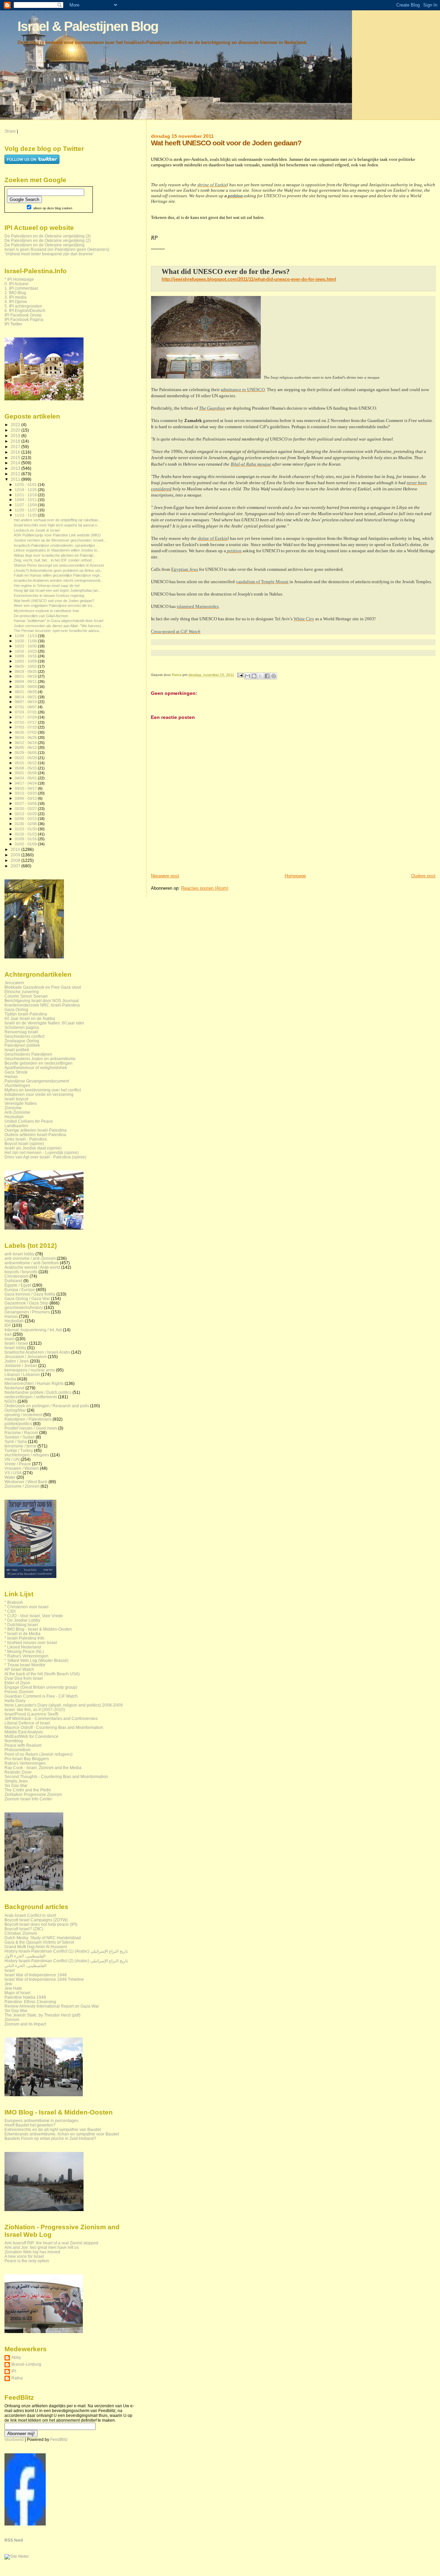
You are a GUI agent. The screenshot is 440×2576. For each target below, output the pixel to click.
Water (10, 1477)
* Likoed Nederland (23, 1647)
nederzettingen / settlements (31, 1397)
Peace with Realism (23, 1745)
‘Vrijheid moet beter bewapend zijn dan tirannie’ (49, 254)
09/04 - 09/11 (26, 681)
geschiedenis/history (24, 1307)
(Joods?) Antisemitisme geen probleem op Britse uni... (58, 570)
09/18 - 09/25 (26, 671)
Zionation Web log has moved (32, 2252)
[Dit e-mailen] (247, 676)
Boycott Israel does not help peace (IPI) (41, 1924)
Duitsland (13, 1281)
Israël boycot (16, 1099)
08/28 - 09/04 (26, 687)
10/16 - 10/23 (26, 651)
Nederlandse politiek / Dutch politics (38, 1392)
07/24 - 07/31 (26, 712)
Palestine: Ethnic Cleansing (30, 2002)
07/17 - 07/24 (26, 717)
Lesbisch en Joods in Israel (37, 530)
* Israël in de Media (23, 1634)
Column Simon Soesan (26, 996)
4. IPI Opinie (16, 302)
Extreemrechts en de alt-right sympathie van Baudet (53, 2129)
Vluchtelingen (17, 1085)
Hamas (11, 1076)
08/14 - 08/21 (26, 697)
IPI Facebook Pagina (24, 319)
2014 (16, 463)
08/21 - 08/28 (26, 692)
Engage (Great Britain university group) (41, 1687)
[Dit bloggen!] (254, 676)
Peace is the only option (27, 2261)
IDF (8, 1325)
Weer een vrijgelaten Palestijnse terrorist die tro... (54, 606)
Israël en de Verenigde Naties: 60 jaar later (44, 1023)
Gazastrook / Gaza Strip (26, 1303)
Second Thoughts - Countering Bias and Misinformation (56, 1776)
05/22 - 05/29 (26, 758)
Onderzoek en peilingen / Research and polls (47, 1406)
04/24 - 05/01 (26, 778)
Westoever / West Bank (26, 1482)
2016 (16, 452)
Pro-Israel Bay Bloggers (27, 1759)
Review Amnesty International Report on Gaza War (52, 2006)
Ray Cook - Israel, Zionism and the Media (43, 1768)
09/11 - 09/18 (26, 676)
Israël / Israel (16, 1343)
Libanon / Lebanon (22, 1374)
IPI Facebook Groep (23, 315)
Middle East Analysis (24, 1732)
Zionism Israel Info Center (28, 1799)
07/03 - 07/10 (26, 727)
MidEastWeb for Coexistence (31, 1736)
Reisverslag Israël (21, 1032)
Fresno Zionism (19, 1692)
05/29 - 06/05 (26, 753)
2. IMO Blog (15, 293)
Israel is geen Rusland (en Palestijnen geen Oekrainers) (57, 249)
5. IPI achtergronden (23, 306)
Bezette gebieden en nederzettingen (38, 1063)
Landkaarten (16, 1126)
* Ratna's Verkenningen (26, 1656)
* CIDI (10, 1611)
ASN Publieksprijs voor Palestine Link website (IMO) (57, 535)
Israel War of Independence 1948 (36, 1975)
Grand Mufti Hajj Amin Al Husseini (36, 1947)
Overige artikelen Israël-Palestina (36, 1130)
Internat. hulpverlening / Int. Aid (33, 1330)
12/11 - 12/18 (26, 495)
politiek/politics (18, 1424)
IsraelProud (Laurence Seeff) (31, 1714)
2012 (16, 474)
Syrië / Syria (16, 1441)
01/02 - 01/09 (26, 844)
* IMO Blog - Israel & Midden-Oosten (38, 1629)
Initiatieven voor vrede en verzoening (39, 1094)
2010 (16, 849)
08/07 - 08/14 (26, 702)
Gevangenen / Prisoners (27, 1312)
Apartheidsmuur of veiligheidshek (36, 1068)
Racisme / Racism (21, 1433)
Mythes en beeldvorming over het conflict (43, 1090)
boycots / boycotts (21, 1272)
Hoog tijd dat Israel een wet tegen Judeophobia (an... (57, 590)
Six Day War (16, 1785)
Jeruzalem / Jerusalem (26, 1357)
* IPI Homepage (19, 279)
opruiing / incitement (23, 1415)
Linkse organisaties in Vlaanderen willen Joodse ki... (57, 550)
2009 (16, 855)
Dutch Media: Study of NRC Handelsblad (43, 1938)
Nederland (14, 1388)
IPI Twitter (13, 324)
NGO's (10, 1401)
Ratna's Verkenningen (25, 1763)
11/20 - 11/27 (26, 510)
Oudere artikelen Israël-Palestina (35, 1135)
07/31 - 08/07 (26, 707)
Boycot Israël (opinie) (24, 1143)
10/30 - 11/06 (26, 641)
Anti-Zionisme (17, 1112)
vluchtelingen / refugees (27, 1455)
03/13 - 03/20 (26, 793)
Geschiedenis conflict (24, 1036)
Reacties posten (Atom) (205, 888)
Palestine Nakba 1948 (25, 1997)
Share (10, 131)
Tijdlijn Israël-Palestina (26, 1014)
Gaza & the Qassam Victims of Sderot (39, 1942)
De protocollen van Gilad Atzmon (41, 616)
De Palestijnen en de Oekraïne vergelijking (45, 245)
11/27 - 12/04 (26, 505)
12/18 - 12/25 (26, 490)
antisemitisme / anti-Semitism (32, 1263)
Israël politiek (17, 1050)
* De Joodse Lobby (22, 1620)
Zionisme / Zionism (22, 1486)
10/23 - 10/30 (26, 646)
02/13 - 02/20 (26, 814)
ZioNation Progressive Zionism (33, 1794)
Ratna (17, 2378)
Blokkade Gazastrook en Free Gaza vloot (43, 987)
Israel (10, 1970)
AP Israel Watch (19, 1669)
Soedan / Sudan (20, 1437)
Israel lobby (15, 1348)
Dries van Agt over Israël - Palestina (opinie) (45, 1157)
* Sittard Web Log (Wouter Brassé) (36, 1660)
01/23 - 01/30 (26, 829)
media (10, 1379)
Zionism (12, 2019)
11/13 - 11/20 (26, 515)
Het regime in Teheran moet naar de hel (47, 586)
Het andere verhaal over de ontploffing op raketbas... (58, 520)
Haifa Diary (15, 1701)
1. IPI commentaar (21, 288)
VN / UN (12, 1459)
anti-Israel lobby (19, 1254)
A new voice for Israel (24, 2256)
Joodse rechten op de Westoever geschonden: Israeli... (60, 540)
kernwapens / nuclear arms (30, 1370)
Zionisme (13, 1108)
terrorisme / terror (20, 1446)
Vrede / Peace (18, 1464)
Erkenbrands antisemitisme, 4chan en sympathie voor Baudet (62, 2134)
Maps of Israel (18, 1993)
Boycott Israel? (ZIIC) (24, 1929)
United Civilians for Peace (29, 1121)
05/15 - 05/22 (26, 763)
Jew (8, 1984)
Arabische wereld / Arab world (32, 1267)
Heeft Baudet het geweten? (30, 2125)
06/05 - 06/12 (26, 747)
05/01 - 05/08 (26, 773)
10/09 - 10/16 (26, 656)
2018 (16, 441)
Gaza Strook (16, 1072)
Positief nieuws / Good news (31, 1428)
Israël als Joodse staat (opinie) (33, 1148)
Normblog (14, 1741)
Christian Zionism (21, 1933)
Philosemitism (18, 1750)
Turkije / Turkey (19, 1450)
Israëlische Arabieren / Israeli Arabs (37, 1352)
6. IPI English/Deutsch (25, 310)
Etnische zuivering (22, 992)
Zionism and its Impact (25, 2024)
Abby (16, 2357)
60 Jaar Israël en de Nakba (30, 1018)
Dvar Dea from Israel (24, 1678)
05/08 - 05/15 (26, 768)
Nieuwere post (165, 876)
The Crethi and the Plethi (28, 1790)
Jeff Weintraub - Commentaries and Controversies (51, 1718)
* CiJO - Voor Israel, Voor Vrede (34, 1616)
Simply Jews (16, 1781)
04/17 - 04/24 (26, 783)
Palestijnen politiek (22, 1045)
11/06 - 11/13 (26, 636)
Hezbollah (14, 1117)
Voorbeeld (14, 2440)
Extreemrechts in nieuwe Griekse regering (49, 596)
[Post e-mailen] (240, 675)
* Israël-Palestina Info (24, 1638)
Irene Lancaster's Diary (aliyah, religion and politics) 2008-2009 (64, 1705)
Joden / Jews (17, 1361)
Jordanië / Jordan (21, 1365)
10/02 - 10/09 (26, 661)
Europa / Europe (20, 1290)
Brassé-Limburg (26, 2364)
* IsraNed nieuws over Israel (31, 1642)
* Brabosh (14, 1602)
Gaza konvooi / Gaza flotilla (30, 1294)
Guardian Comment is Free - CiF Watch (41, 1696)
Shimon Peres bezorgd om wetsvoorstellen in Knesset (59, 565)
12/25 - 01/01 (26, 485)
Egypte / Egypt (18, 1285)
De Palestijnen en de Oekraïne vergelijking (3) (48, 236)
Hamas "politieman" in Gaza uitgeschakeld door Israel (58, 621)
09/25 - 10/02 (26, 666)
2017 (16, 447)
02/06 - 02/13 (26, 819)
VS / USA (13, 1473)
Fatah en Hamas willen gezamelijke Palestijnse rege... (58, 575)
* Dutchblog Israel (21, 1625)
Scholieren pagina (22, 1027)
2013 (16, 468)
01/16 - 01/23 (26, 834)
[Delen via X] (261, 676)
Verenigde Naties (21, 1103)
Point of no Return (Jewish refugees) (38, 1754)
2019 (16, 436)
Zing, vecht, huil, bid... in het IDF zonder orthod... (54, 560)
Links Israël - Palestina (26, 1139)
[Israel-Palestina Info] (25, 2524)
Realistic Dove (18, 1772)
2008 (16, 860)
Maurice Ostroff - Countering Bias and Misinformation (54, 1727)
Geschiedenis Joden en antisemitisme (40, 1059)
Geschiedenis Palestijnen (28, 1054)
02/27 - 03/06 (26, 803)
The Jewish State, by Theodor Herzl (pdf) (42, 2015)
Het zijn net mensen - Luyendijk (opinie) (42, 1152)
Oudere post (423, 876)
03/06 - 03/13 (26, 798)
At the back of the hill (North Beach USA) (42, 1674)
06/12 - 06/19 (26, 743)
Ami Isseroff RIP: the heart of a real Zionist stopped (51, 2243)
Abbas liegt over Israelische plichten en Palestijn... (55, 555)
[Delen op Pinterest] (274, 676)
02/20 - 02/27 (26, 809)
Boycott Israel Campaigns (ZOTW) (36, 1920)
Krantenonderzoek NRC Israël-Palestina (42, 1005)
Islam (9, 1339)
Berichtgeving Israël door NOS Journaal (42, 1001)
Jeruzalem (14, 983)
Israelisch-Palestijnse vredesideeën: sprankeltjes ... (57, 545)
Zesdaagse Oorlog (22, 1041)
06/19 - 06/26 (26, 737)
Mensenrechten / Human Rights (34, 1383)
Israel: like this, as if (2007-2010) (35, 1709)
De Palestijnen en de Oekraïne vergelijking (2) (48, 240)
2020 (16, 430)
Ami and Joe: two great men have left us (42, 2247)
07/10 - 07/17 (26, 722)
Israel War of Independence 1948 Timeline (44, 1979)
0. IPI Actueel (16, 284)
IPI (14, 2371)
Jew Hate (13, 1988)
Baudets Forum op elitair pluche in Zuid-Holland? (50, 2138)
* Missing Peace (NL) (24, 1651)
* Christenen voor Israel (26, 1607)
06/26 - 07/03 (26, 732)
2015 (16, 458)
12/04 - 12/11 (26, 500)
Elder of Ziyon (17, 1683)
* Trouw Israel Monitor (25, 1665)
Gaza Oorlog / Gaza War (27, 1298)
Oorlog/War (15, 1410)
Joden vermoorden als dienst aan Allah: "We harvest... (59, 626)
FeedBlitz (59, 2440)
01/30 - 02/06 (26, 824)
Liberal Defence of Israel (27, 1723)
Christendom (16, 1276)
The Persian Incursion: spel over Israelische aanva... (58, 631)
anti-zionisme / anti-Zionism (30, 1258)
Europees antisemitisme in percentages (41, 2120)
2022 (16, 425)
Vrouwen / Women (22, 1468)
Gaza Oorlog (16, 1009)
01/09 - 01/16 (26, 839)
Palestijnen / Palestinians (28, 1419)
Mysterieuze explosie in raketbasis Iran (46, 611)
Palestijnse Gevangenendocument (37, 1081)
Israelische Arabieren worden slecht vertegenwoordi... (58, 580)
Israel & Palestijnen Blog (88, 26)
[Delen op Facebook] (267, 676)
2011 (16, 479)
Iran (8, 1334)
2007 (16, 866)
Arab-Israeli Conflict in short (30, 1915)
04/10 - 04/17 (26, 788)
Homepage (295, 876)
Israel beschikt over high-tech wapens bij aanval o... (57, 525)
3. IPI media (15, 297)
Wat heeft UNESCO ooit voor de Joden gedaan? (54, 601)
